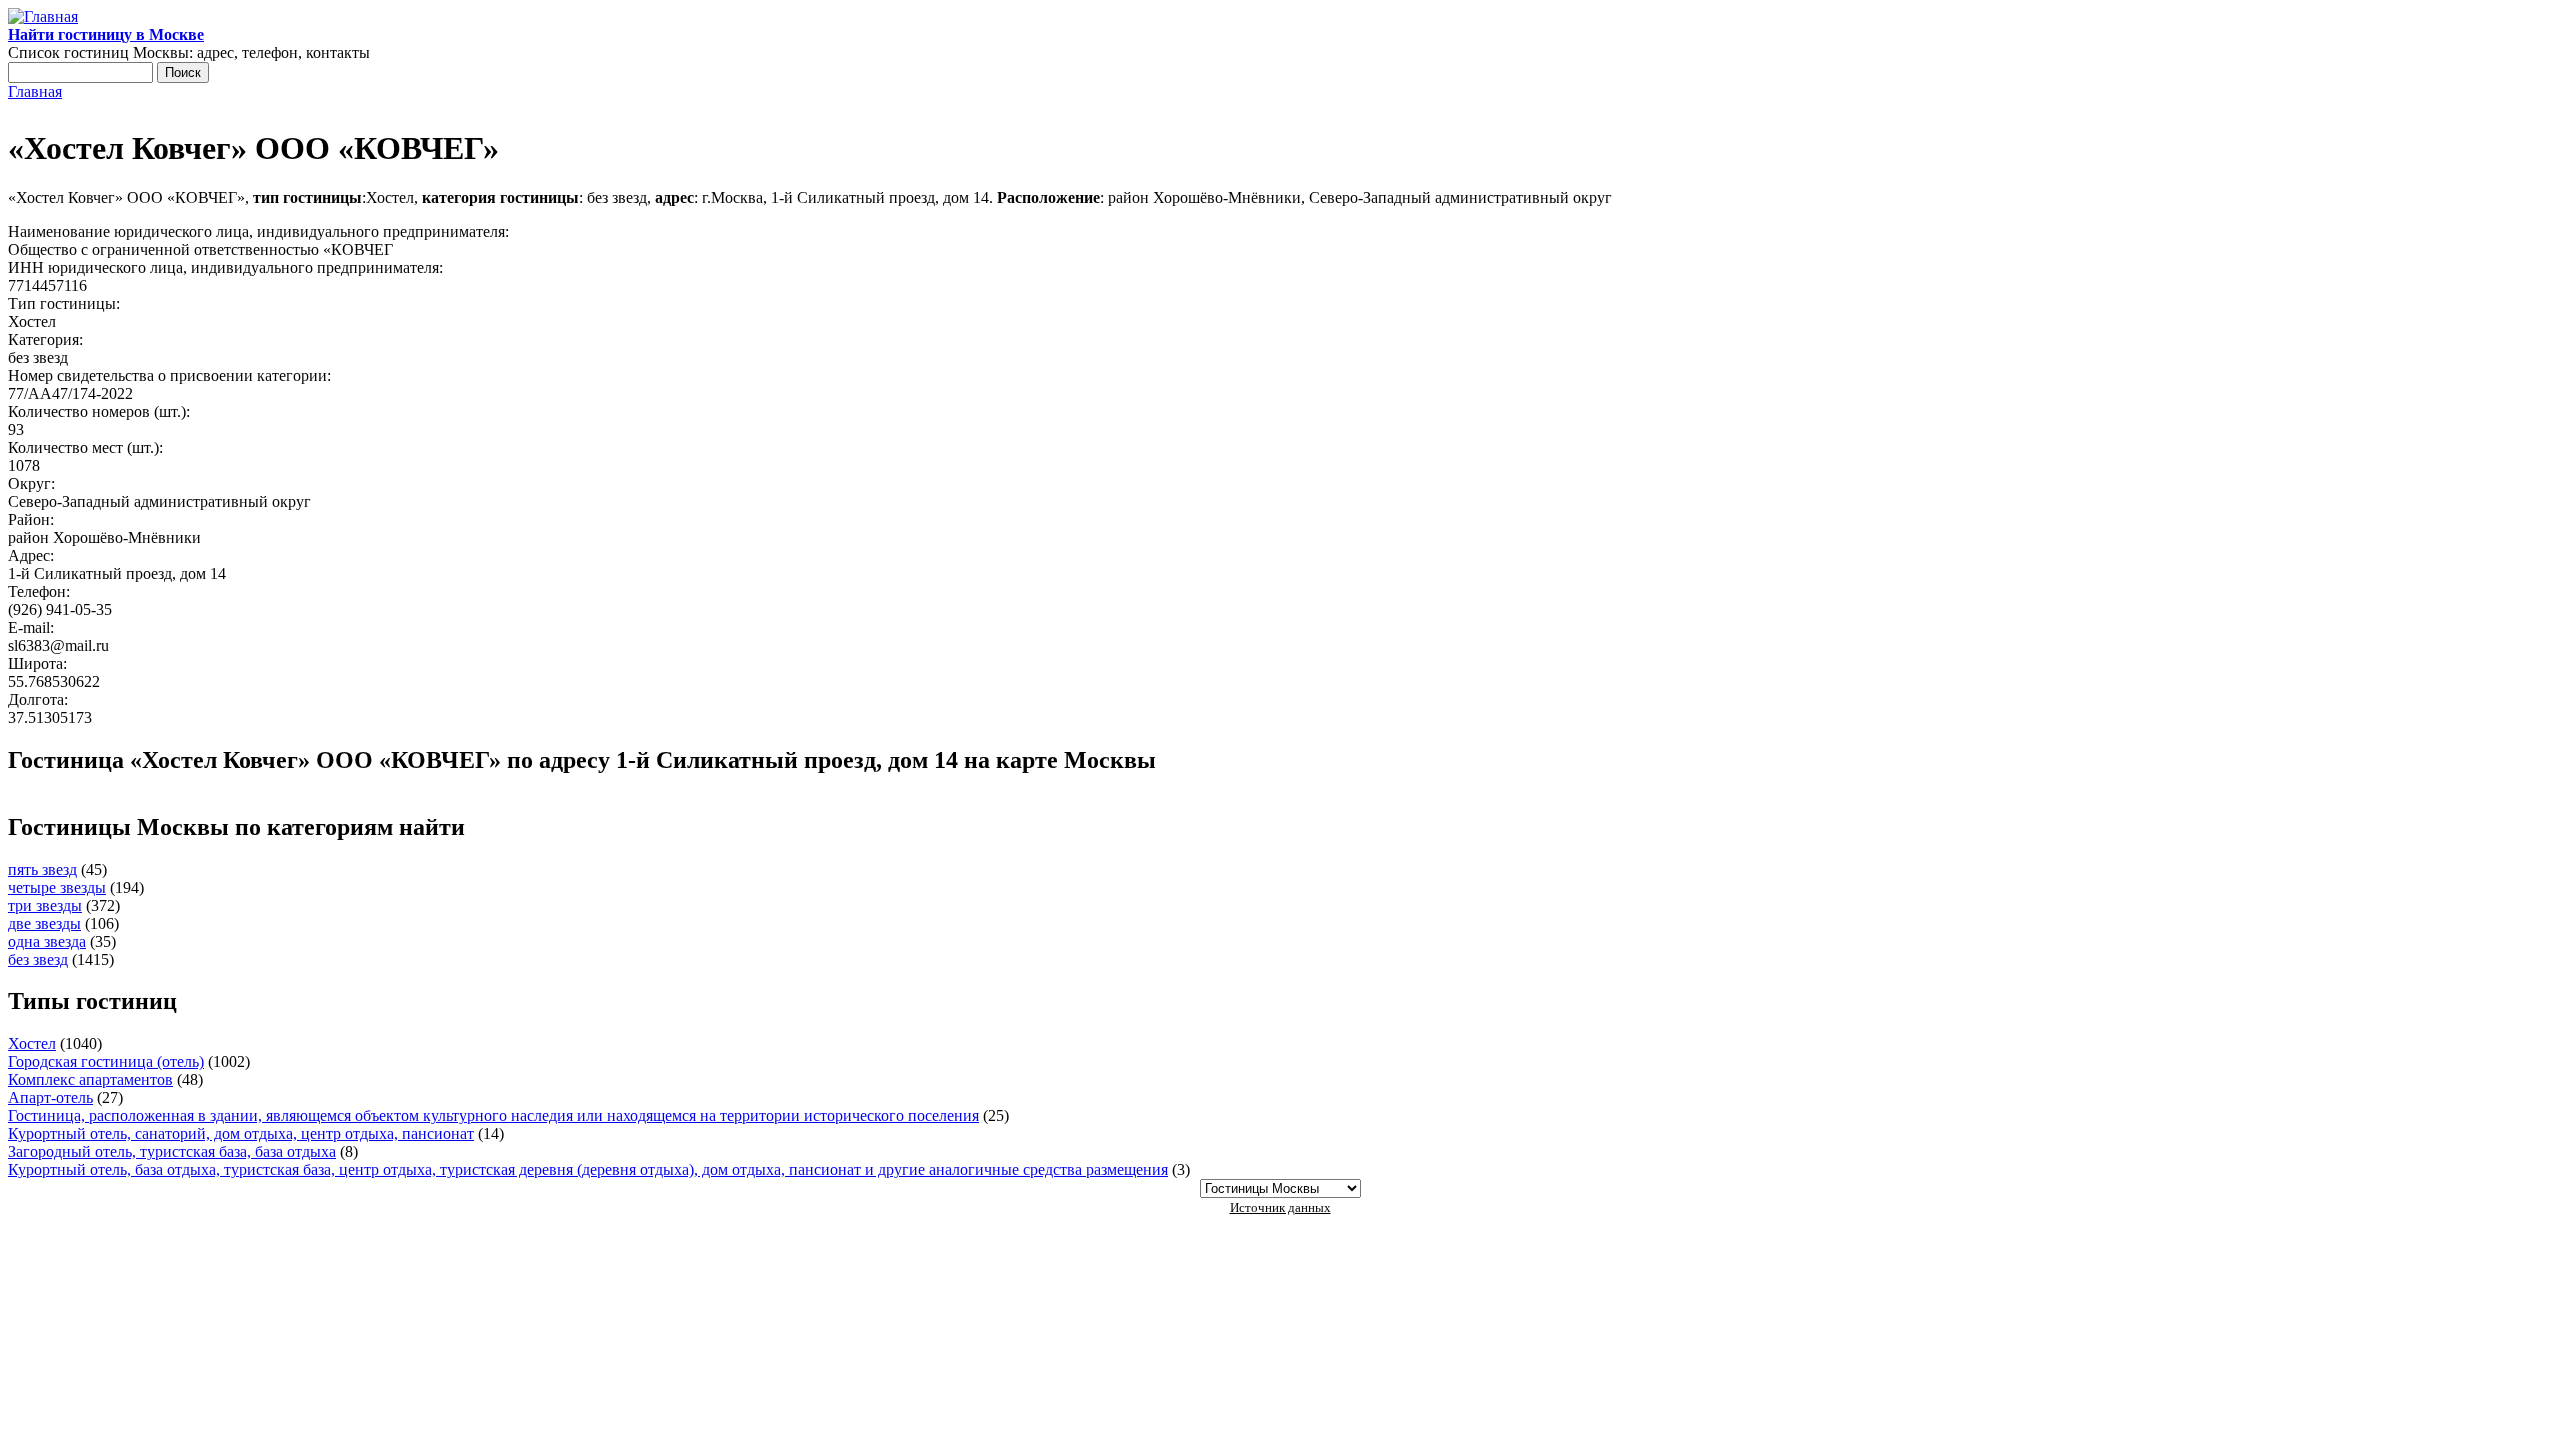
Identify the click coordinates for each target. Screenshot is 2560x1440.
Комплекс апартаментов (90, 1079)
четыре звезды (57, 887)
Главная (35, 91)
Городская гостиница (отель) (106, 1061)
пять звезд (42, 869)
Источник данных (1280, 1207)
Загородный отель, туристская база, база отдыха (172, 1151)
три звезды (45, 905)
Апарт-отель (50, 1097)
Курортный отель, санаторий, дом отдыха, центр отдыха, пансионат (241, 1133)
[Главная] (43, 16)
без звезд (38, 959)
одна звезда (47, 941)
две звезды (44, 923)
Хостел (32, 1043)
